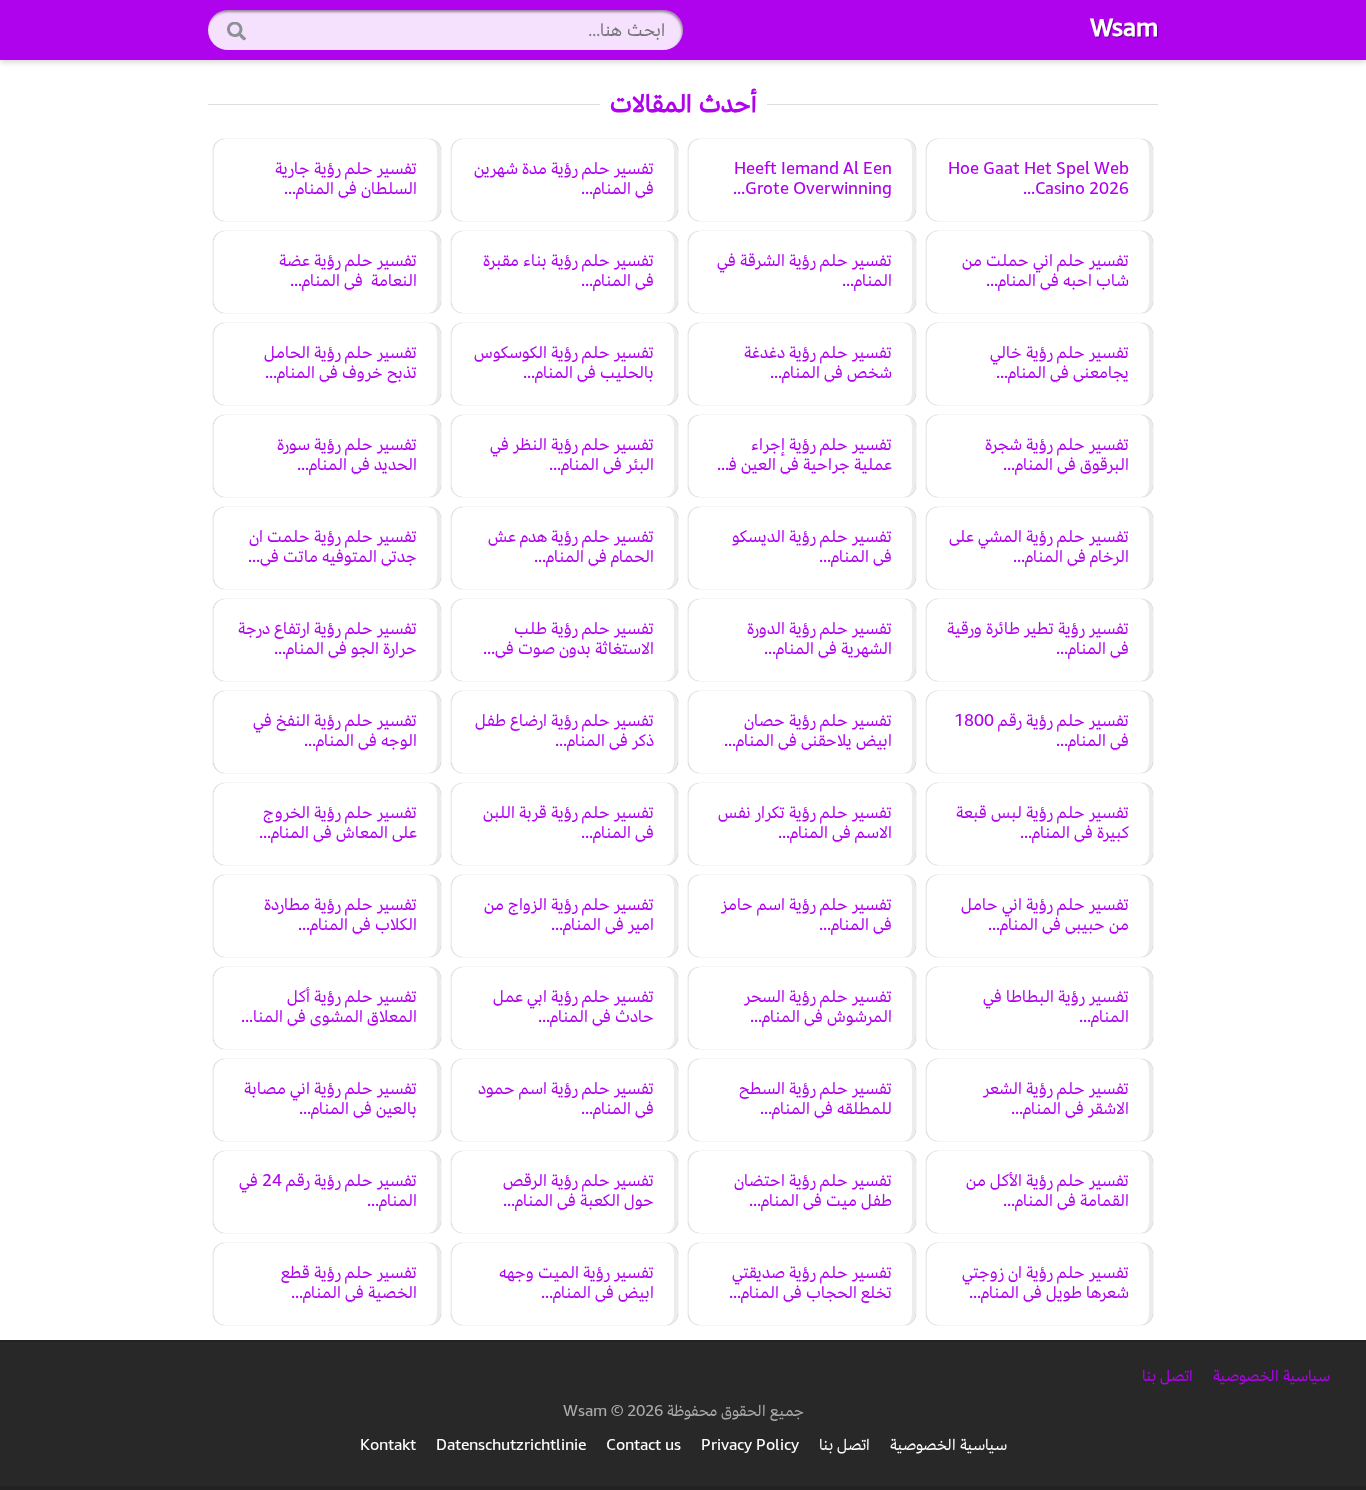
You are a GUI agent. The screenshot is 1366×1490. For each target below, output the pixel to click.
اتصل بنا (1167, 1376)
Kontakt (388, 1445)
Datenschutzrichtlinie (511, 1445)
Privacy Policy (750, 1445)
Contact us (643, 1445)
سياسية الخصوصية (1269, 1376)
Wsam (1124, 28)
